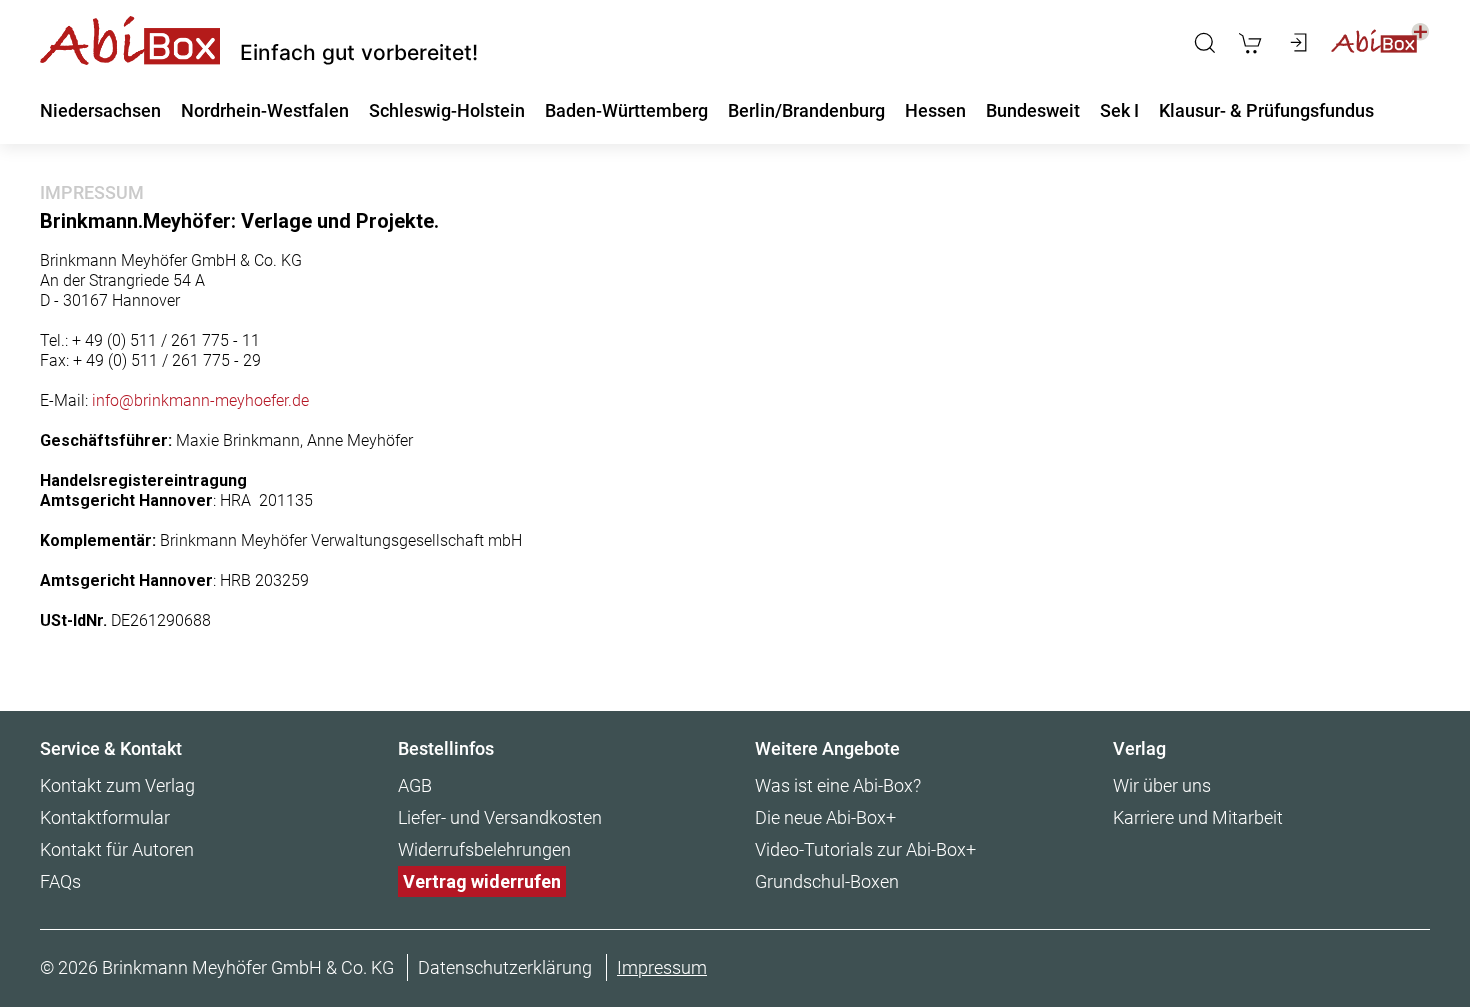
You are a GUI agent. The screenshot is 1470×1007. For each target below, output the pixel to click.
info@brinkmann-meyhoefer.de (200, 400)
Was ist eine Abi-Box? (838, 785)
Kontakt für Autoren (117, 849)
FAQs (60, 881)
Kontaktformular (105, 817)
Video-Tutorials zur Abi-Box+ (865, 849)
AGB (415, 785)
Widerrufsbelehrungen (484, 849)
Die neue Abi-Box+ (825, 817)
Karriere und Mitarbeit (1198, 817)
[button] (1205, 43)
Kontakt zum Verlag (117, 785)
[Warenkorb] (1250, 43)
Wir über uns (1162, 785)
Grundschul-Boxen (827, 881)
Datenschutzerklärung (505, 967)
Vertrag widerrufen (482, 881)
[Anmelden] (1296, 43)
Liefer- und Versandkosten (500, 817)
